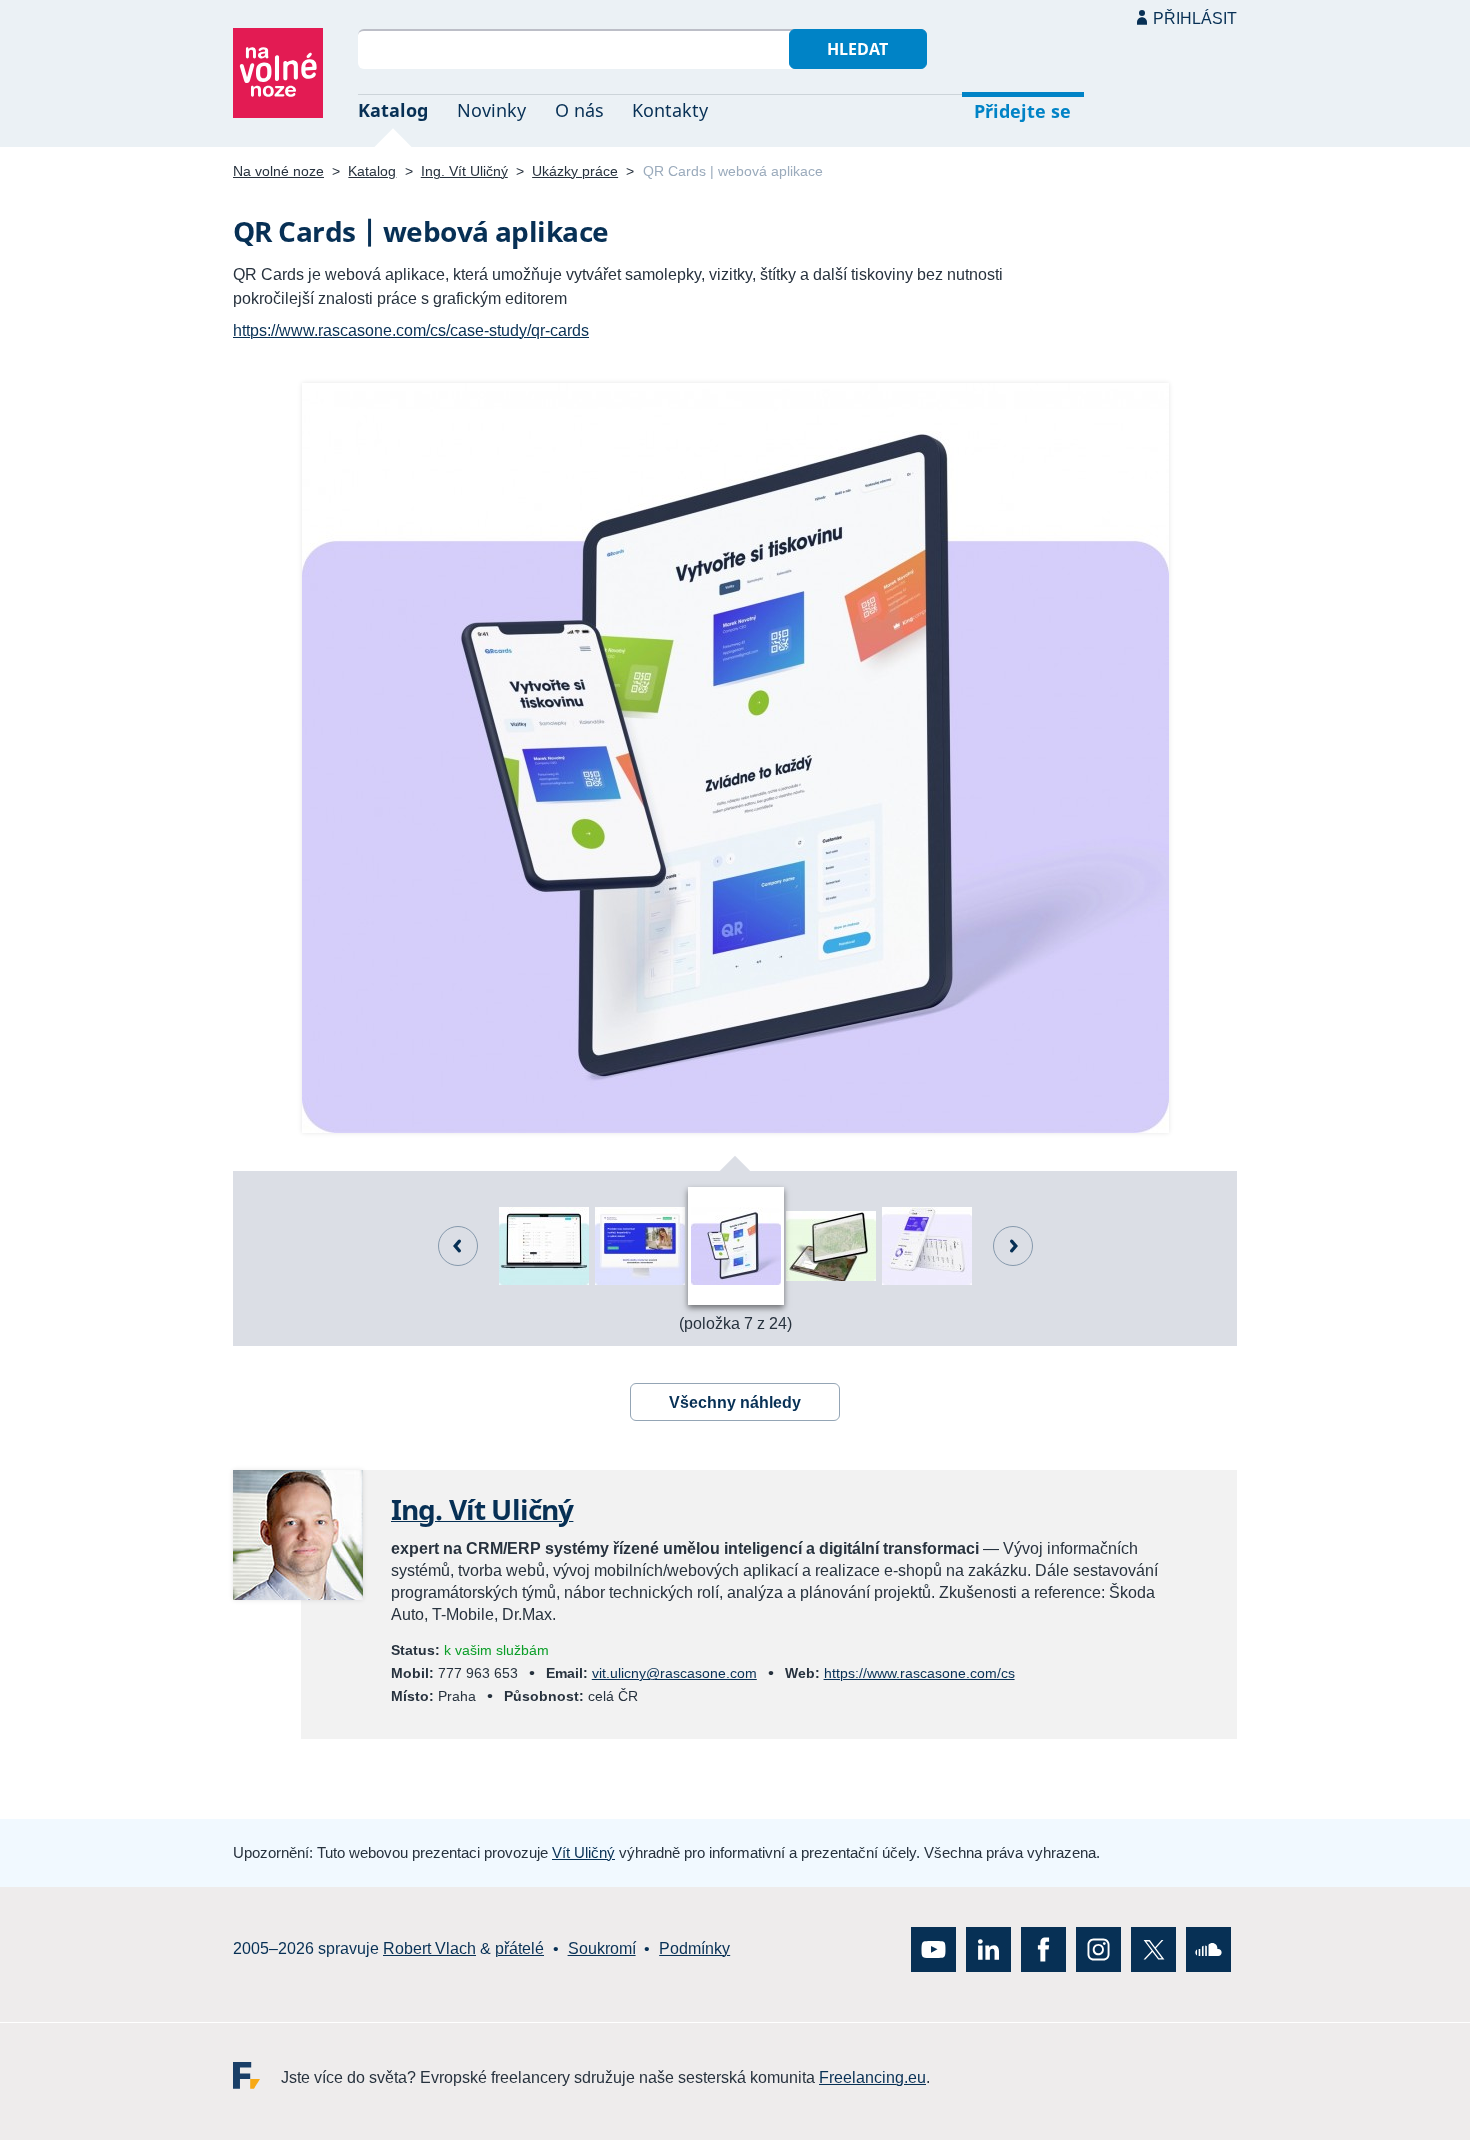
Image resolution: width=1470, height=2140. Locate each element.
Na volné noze (278, 171)
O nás (579, 110)
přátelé (519, 1948)
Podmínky (694, 1948)
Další (1013, 1246)
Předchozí (458, 1246)
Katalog (393, 110)
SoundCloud (1208, 1949)
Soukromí (602, 1948)
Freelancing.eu (257, 2075)
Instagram (1098, 1949)
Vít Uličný (583, 1852)
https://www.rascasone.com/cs (919, 1673)
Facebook (1043, 1949)
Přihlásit (1195, 18)
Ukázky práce (575, 171)
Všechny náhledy (735, 1402)
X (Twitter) (1153, 1949)
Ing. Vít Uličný (464, 171)
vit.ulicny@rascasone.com (674, 1673)
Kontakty (670, 110)
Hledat (857, 49)
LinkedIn (988, 1949)
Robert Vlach (429, 1948)
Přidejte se (1022, 111)
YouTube (933, 1949)
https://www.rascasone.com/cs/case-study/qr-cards (411, 330)
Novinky (491, 110)
